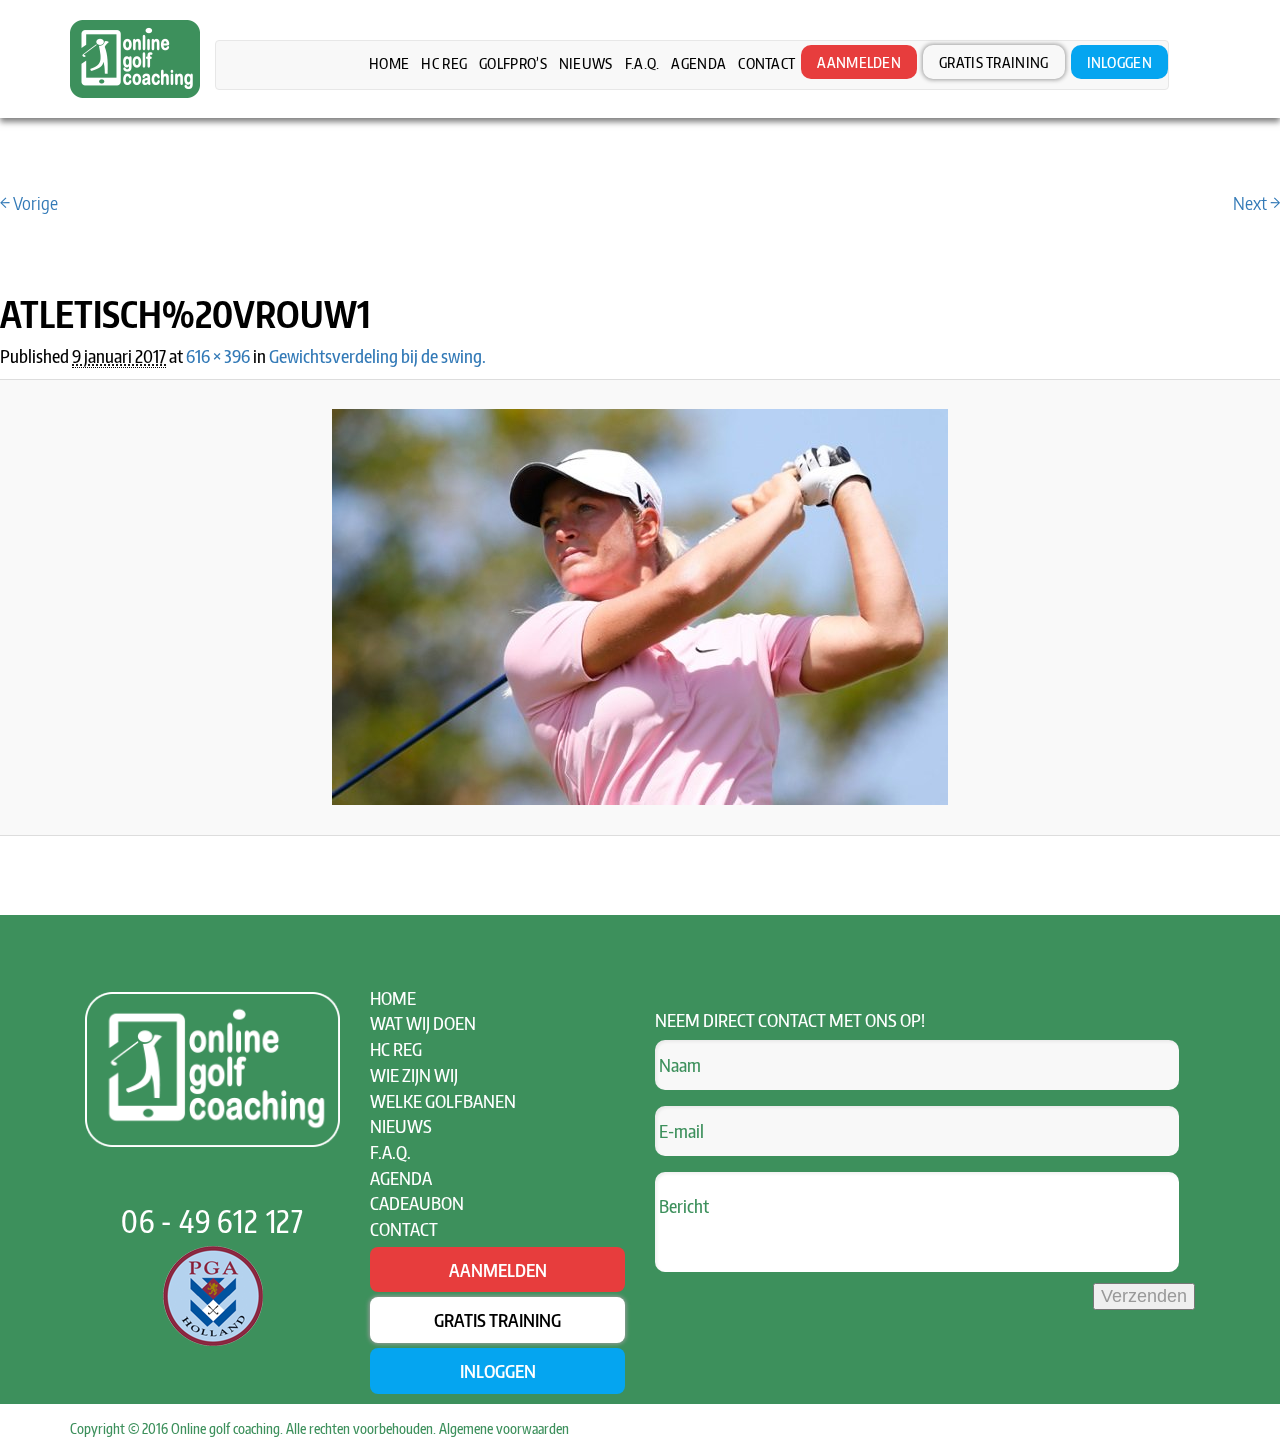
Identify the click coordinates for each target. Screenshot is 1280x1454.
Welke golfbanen (443, 1100)
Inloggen (1119, 62)
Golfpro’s (513, 63)
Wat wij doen (423, 1022)
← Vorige (29, 202)
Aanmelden (859, 62)
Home (389, 63)
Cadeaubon (417, 1202)
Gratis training (994, 62)
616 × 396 (218, 355)
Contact (766, 63)
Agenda (698, 63)
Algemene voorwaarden (504, 1428)
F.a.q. (642, 63)
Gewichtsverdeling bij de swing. (377, 355)
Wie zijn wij (414, 1074)
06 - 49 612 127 (212, 1221)
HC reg (444, 63)
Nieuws (586, 63)
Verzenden (1144, 1296)
